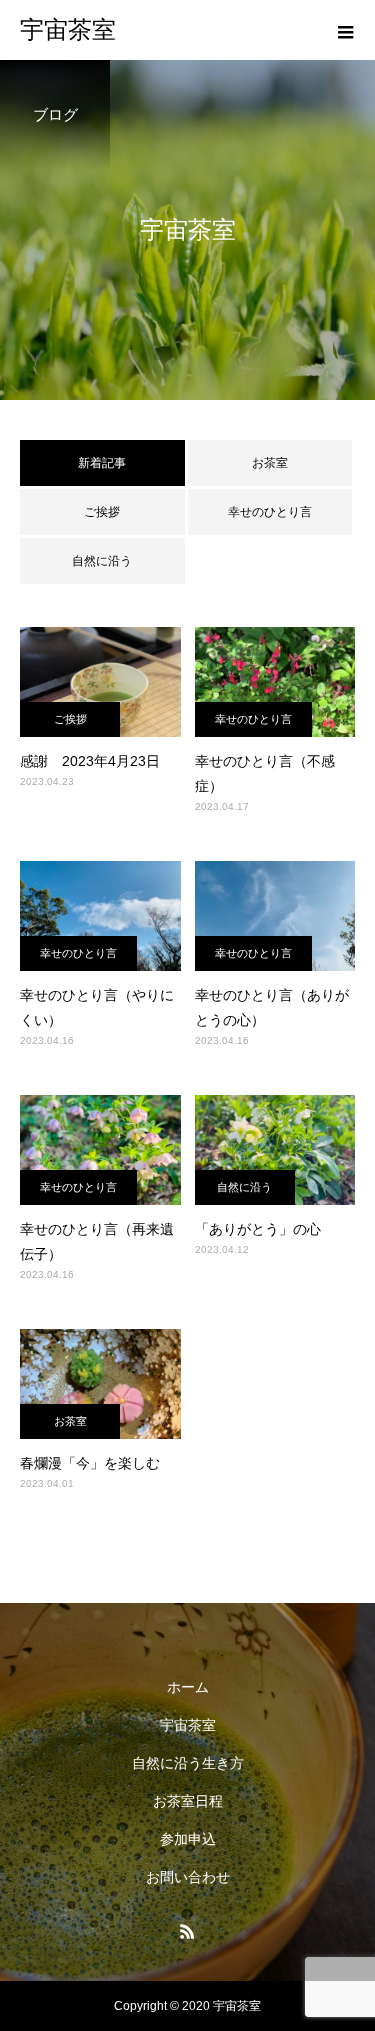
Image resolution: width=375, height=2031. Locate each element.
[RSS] (188, 1931)
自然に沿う (102, 561)
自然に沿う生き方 (188, 1763)
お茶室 (270, 463)
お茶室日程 (188, 1801)
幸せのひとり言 (270, 512)
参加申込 (188, 1839)
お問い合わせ (188, 1877)
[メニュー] (345, 30)
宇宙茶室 (188, 1725)
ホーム (188, 1687)
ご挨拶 (102, 512)
